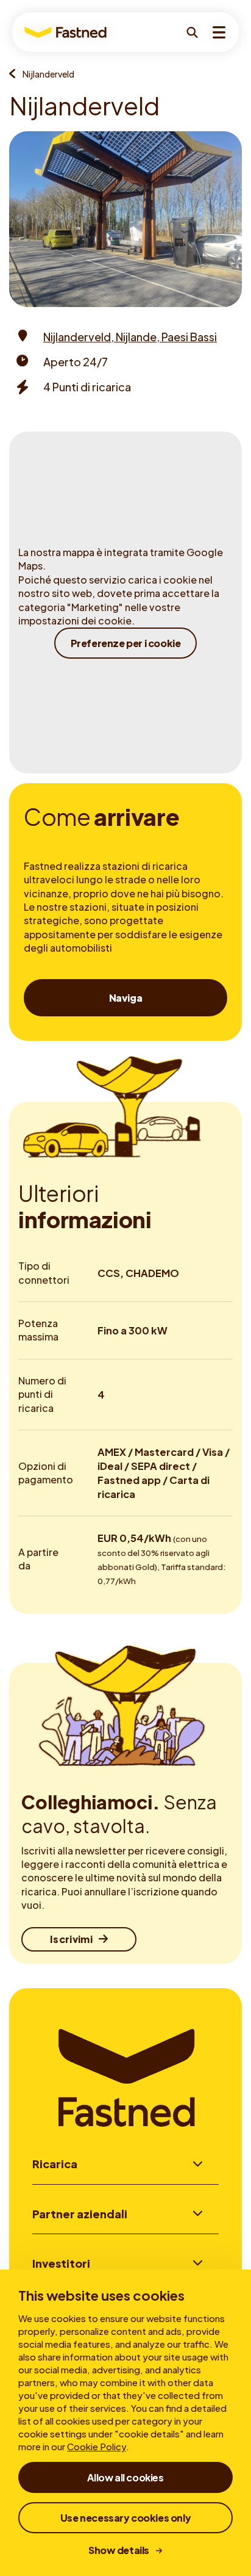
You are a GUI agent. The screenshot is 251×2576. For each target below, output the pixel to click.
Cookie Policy (97, 2446)
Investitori (61, 2263)
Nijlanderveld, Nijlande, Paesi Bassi (130, 337)
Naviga (126, 998)
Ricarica (55, 2164)
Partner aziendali (80, 2214)
